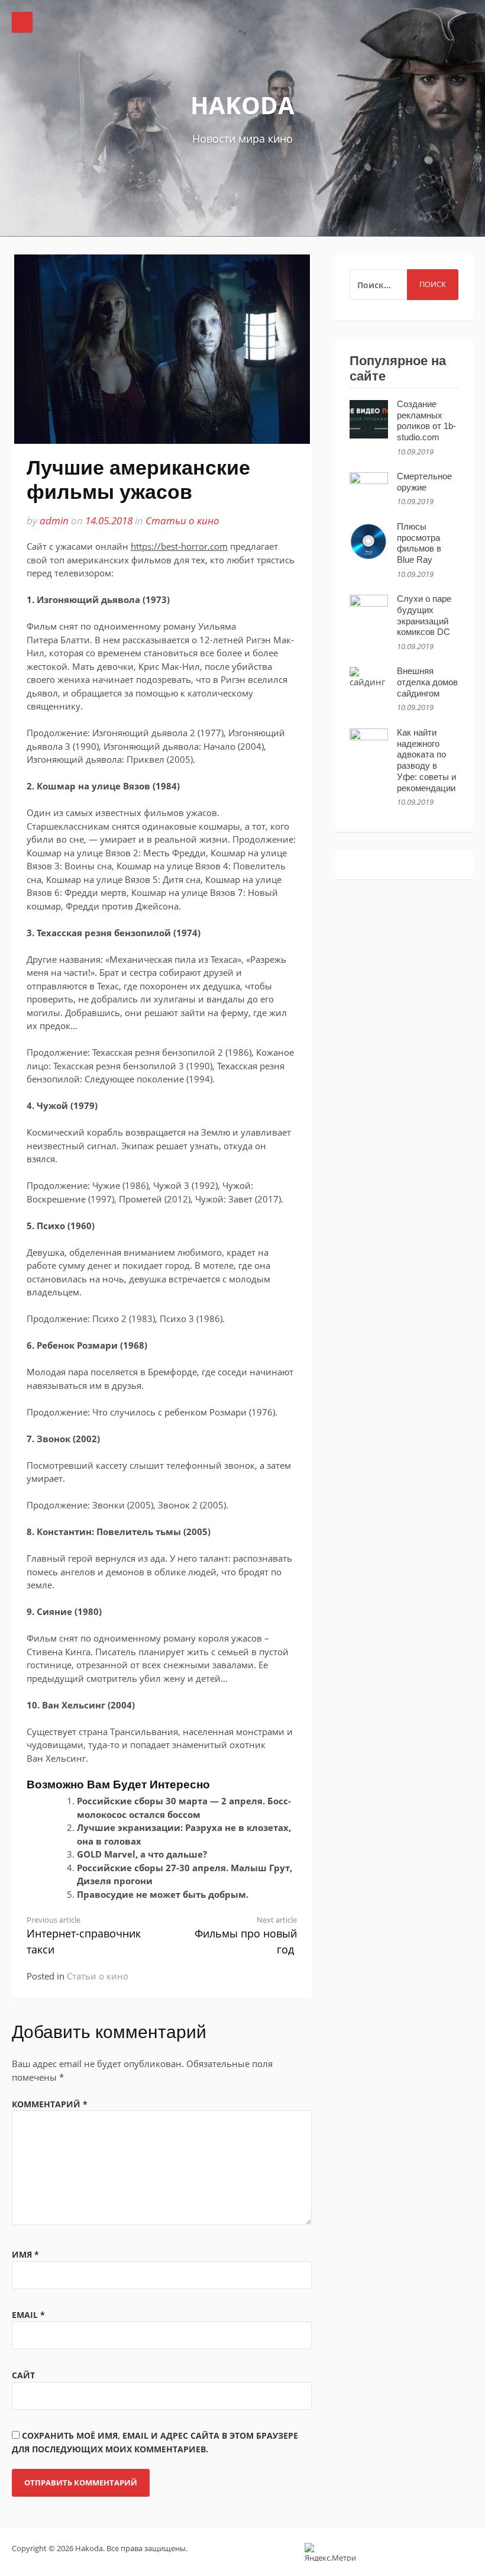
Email (28, 2315)
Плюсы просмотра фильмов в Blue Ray (419, 543)
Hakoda (242, 105)
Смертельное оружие (424, 482)
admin (54, 520)
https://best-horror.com (179, 546)
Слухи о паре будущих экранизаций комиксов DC (424, 615)
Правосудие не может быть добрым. (163, 1894)
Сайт (23, 2375)
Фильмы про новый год (246, 1936)
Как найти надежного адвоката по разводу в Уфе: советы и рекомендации (426, 760)
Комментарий (50, 2104)
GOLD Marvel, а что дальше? (142, 1854)
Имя (25, 2254)
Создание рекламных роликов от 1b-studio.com (426, 420)
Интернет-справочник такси (84, 1936)
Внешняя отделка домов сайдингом (427, 682)
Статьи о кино (182, 520)
